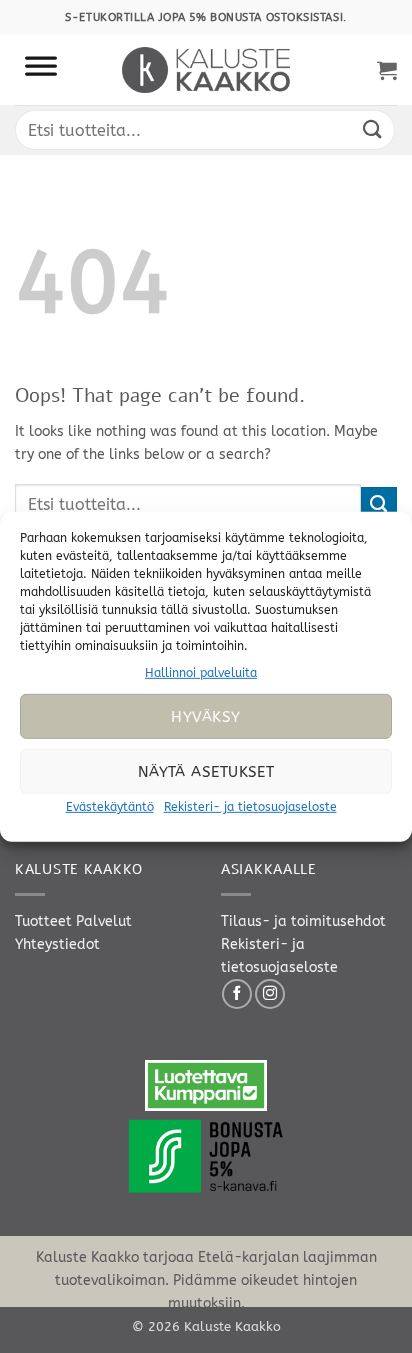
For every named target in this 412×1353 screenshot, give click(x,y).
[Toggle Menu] (41, 70)
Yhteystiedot (57, 944)
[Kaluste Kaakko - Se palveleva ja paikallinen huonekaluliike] (206, 70)
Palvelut (104, 921)
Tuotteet (43, 921)
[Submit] (373, 129)
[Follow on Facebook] (237, 994)
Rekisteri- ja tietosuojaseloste (250, 807)
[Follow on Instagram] (270, 994)
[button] (387, 70)
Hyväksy (205, 717)
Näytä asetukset (206, 772)
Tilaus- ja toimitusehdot (303, 921)
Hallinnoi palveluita (201, 672)
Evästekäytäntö (110, 807)
